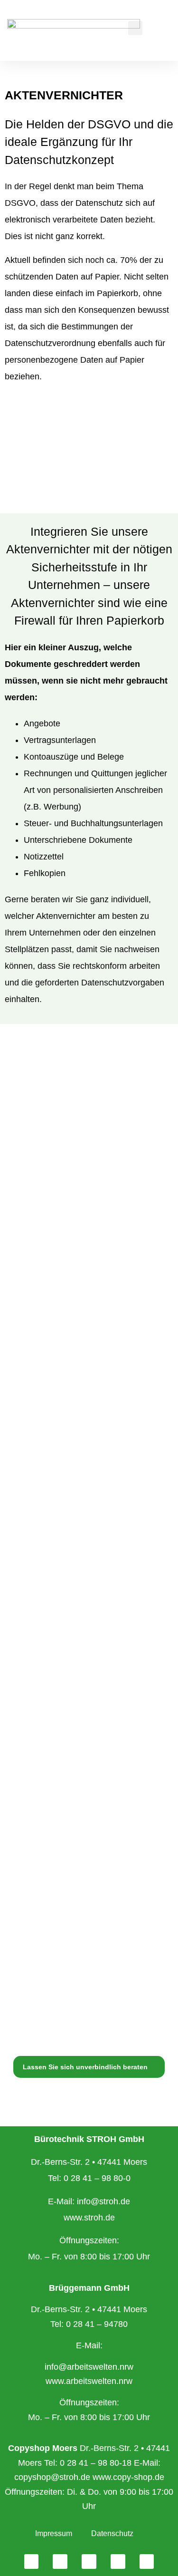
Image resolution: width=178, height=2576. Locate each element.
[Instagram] (60, 2562)
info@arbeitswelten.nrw (89, 2367)
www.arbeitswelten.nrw (89, 2381)
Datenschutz (112, 2533)
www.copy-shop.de (128, 2477)
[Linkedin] (89, 2562)
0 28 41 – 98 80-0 (97, 2178)
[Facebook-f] (32, 2562)
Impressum (54, 2533)
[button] (135, 28)
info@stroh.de (103, 2201)
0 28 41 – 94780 (97, 2324)
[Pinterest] (118, 2562)
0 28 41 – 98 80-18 (96, 2463)
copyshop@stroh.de (52, 2477)
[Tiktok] (147, 2562)
